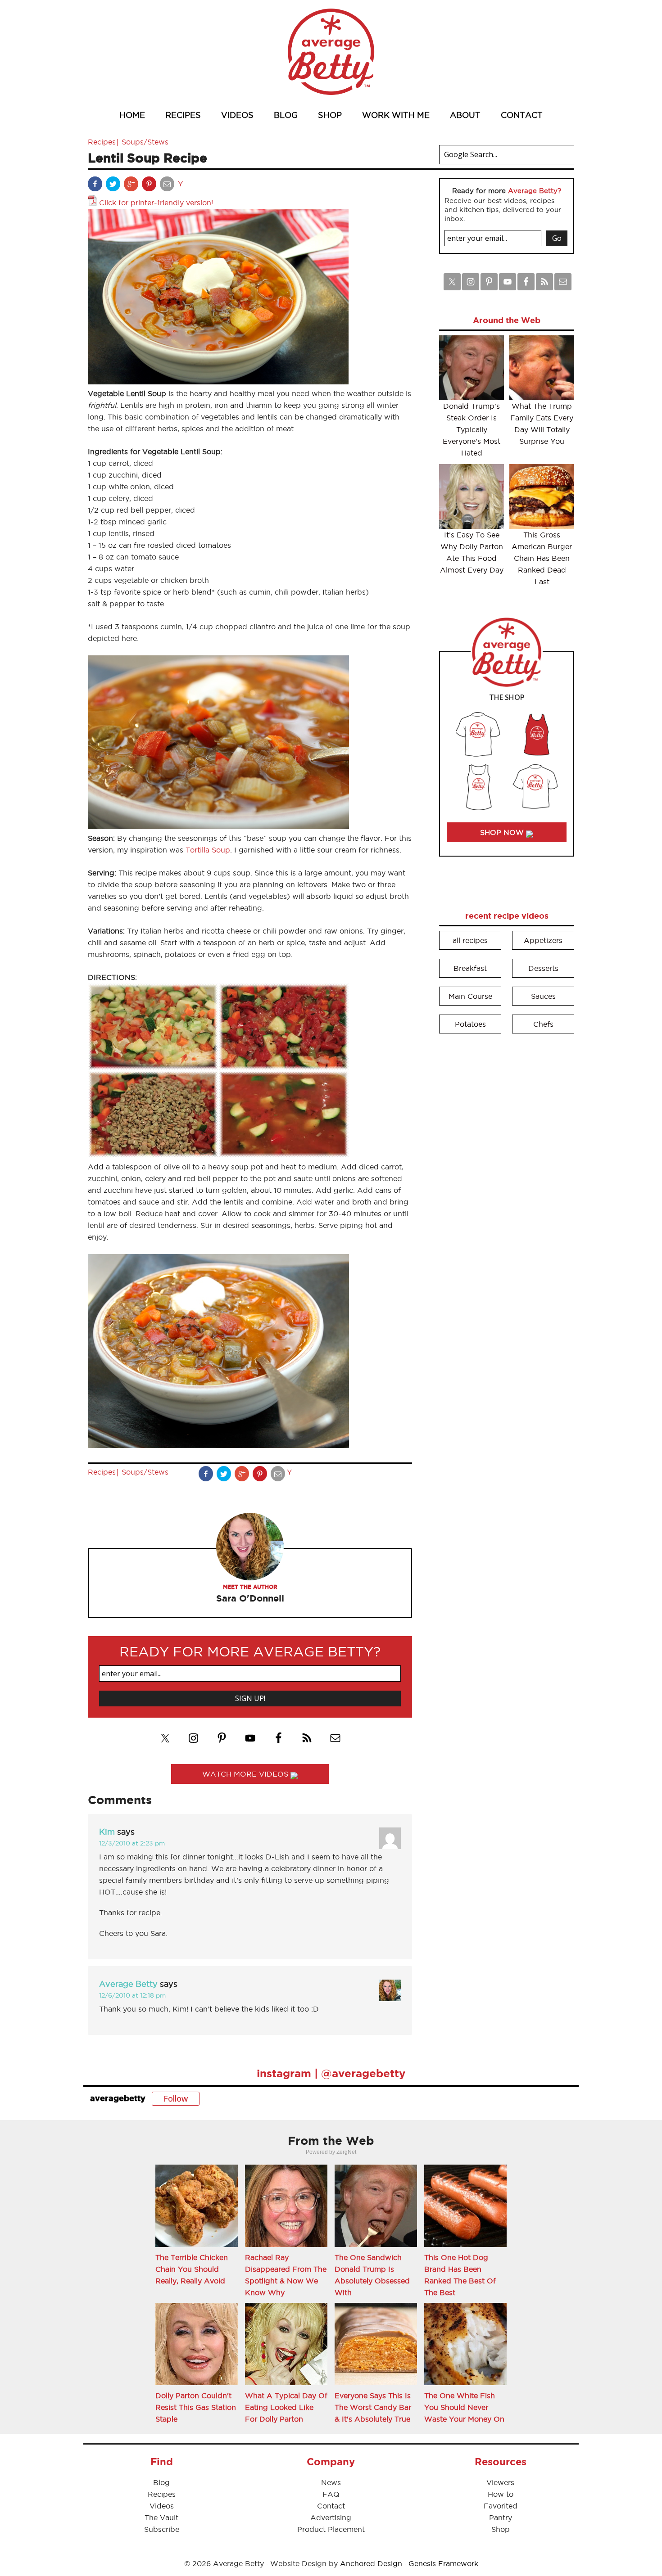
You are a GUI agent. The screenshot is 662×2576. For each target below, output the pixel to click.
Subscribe (162, 2529)
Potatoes (470, 1024)
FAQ (331, 2494)
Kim (107, 1832)
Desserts (543, 968)
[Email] (168, 186)
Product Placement (331, 2529)
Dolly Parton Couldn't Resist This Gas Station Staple (196, 2407)
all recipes (470, 940)
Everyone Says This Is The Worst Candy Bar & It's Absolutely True (373, 2407)
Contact (331, 2506)
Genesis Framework (443, 2563)
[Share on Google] (132, 186)
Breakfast (470, 968)
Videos (162, 2506)
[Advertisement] (507, 1177)
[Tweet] (114, 186)
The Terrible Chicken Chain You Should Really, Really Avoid (192, 2269)
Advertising (331, 2517)
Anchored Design (371, 2563)
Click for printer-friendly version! (156, 203)
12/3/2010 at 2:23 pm (132, 1843)
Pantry (501, 2517)
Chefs (543, 1024)
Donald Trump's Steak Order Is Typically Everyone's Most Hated (472, 429)
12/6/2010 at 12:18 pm (132, 1995)
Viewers (500, 2482)
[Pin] (150, 186)
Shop (501, 2529)
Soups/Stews (145, 142)
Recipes (102, 142)
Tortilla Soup (208, 850)
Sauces (543, 996)
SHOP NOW (503, 832)
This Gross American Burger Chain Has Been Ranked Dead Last (542, 558)
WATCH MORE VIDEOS (246, 1774)
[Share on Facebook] (96, 186)
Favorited (501, 2506)
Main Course (470, 996)
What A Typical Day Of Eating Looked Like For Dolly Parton (286, 2407)
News (331, 2482)
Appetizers (543, 940)
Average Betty (331, 52)
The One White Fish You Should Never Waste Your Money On (464, 2407)
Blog (161, 2482)
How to (501, 2494)
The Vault (161, 2517)
